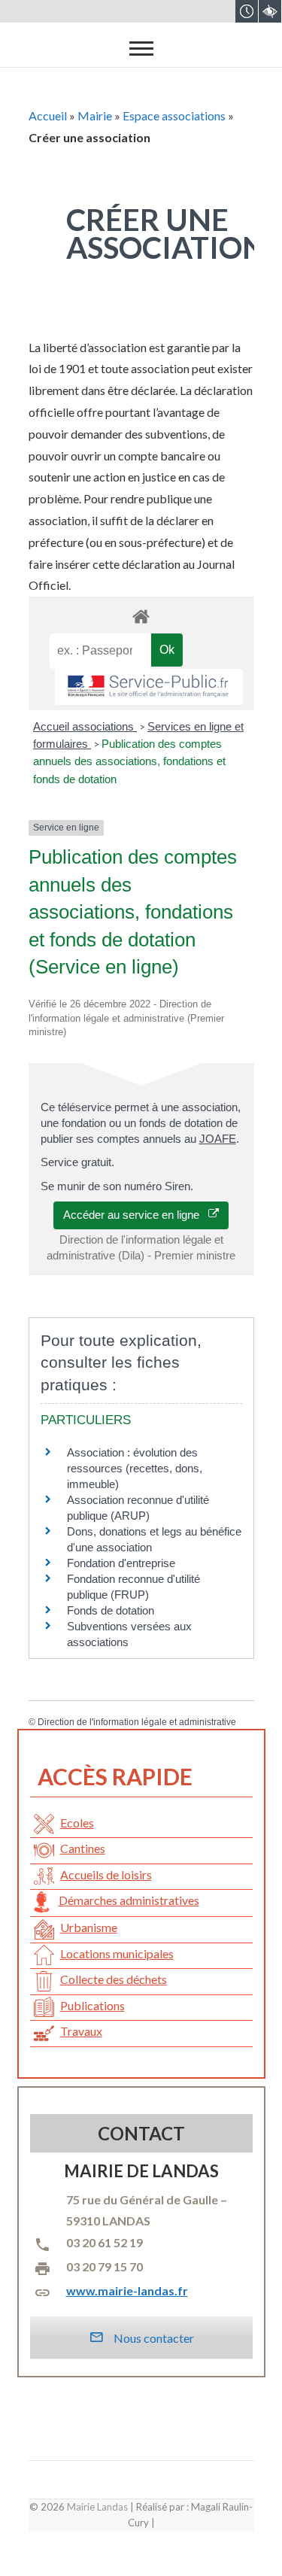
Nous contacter (153, 2338)
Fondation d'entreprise (121, 1563)
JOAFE (218, 1139)
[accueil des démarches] (141, 616)
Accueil (48, 115)
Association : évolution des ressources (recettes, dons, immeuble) (135, 1468)
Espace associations (174, 115)
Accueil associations (85, 726)
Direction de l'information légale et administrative (137, 1722)
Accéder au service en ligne (136, 1215)
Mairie (95, 115)
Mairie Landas (97, 2507)
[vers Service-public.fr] (149, 687)
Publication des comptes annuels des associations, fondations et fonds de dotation (129, 761)
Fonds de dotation (111, 1610)
